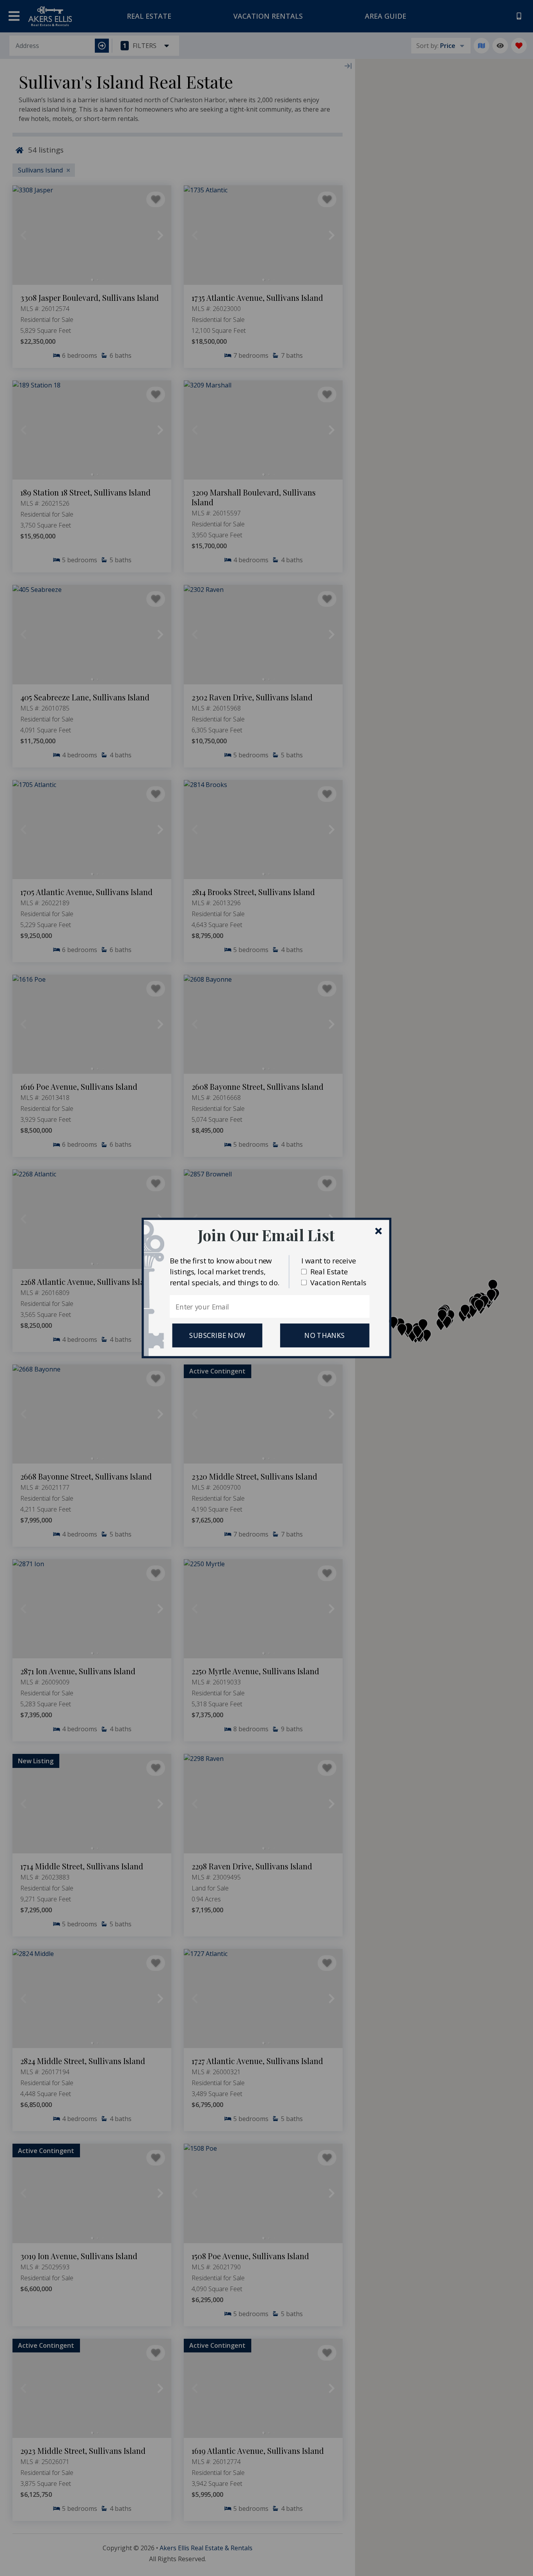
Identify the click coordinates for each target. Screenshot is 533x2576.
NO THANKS (325, 1336)
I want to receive (329, 1260)
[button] (266, 1235)
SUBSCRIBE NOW (217, 1336)
